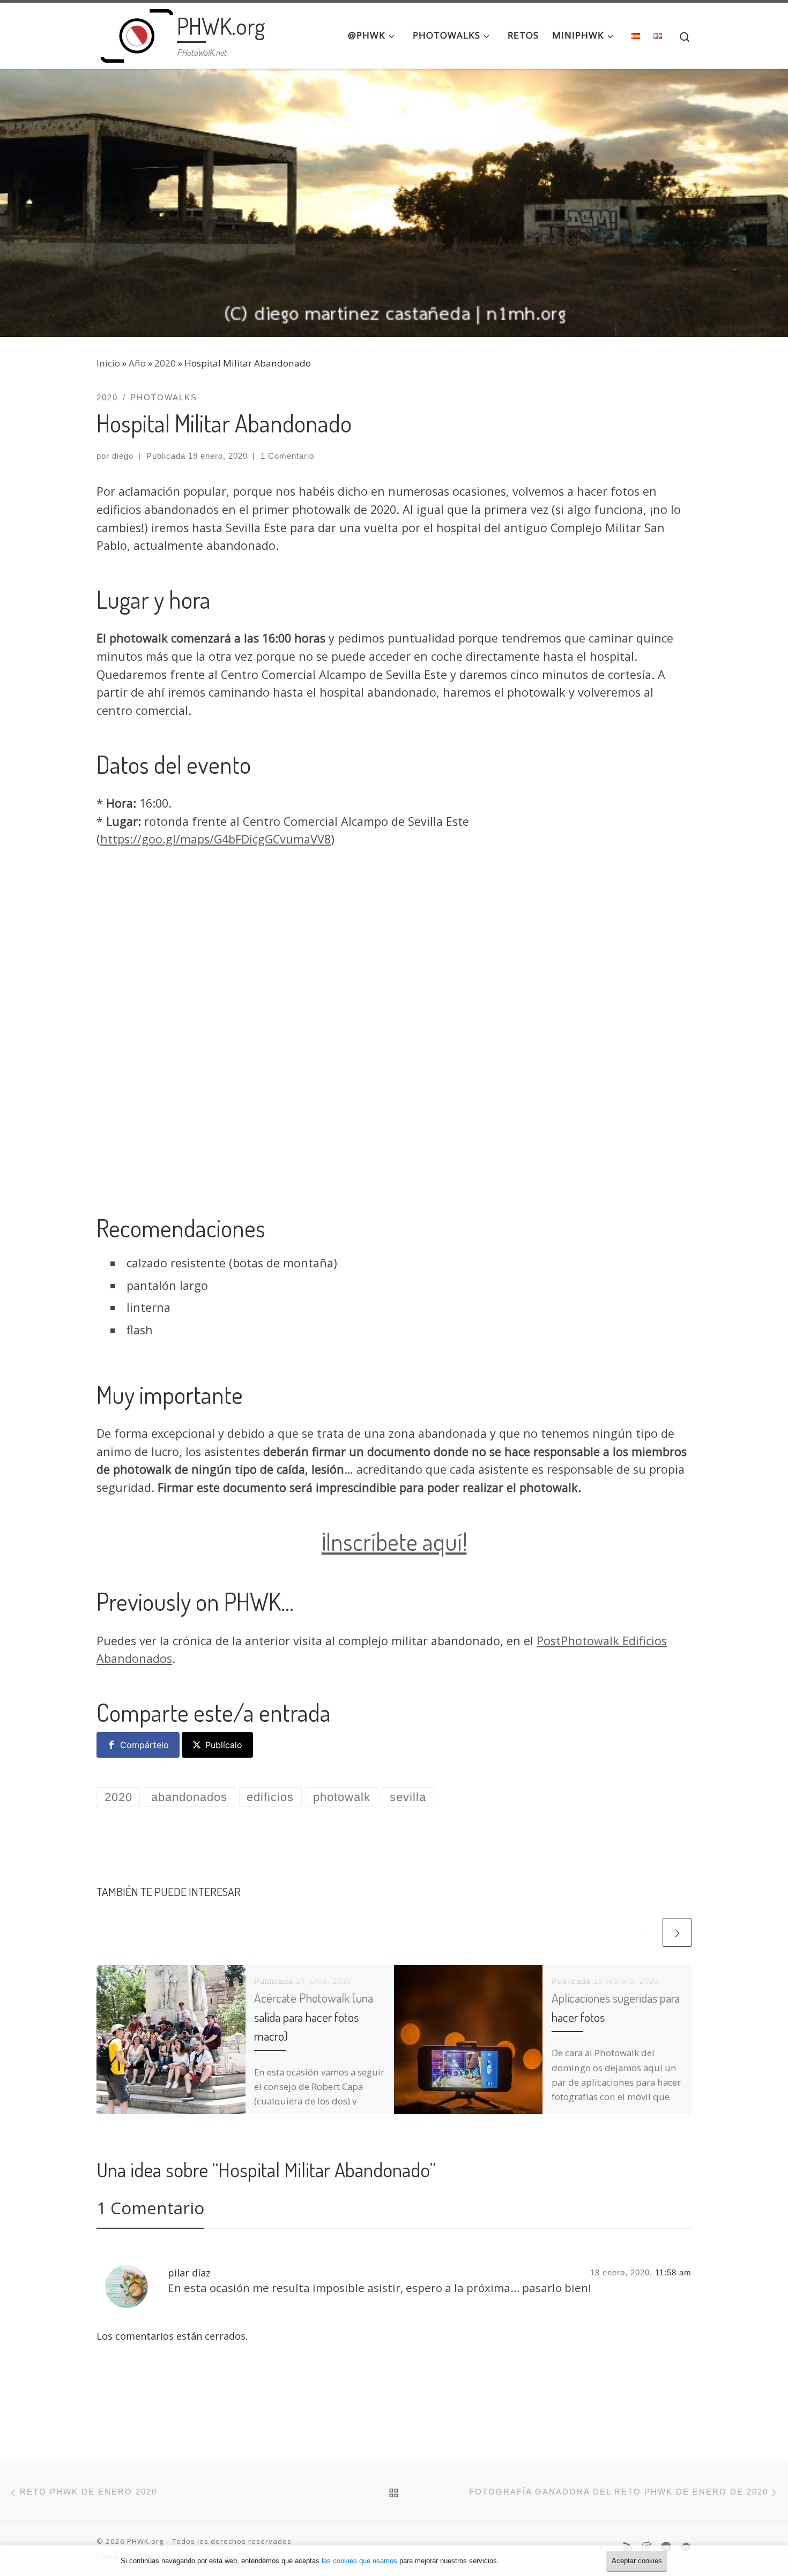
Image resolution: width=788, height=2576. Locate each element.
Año (137, 363)
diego (123, 456)
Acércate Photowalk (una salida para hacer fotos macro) (314, 2017)
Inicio (108, 363)
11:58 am (673, 2272)
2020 (165, 363)
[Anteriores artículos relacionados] (645, 1932)
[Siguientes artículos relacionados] (677, 1932)
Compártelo (144, 1745)
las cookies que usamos (359, 2561)
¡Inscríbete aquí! (394, 1541)
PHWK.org (145, 2541)
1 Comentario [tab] (150, 2208)
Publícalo (224, 1745)
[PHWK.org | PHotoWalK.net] (135, 32)
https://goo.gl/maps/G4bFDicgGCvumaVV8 (215, 839)
